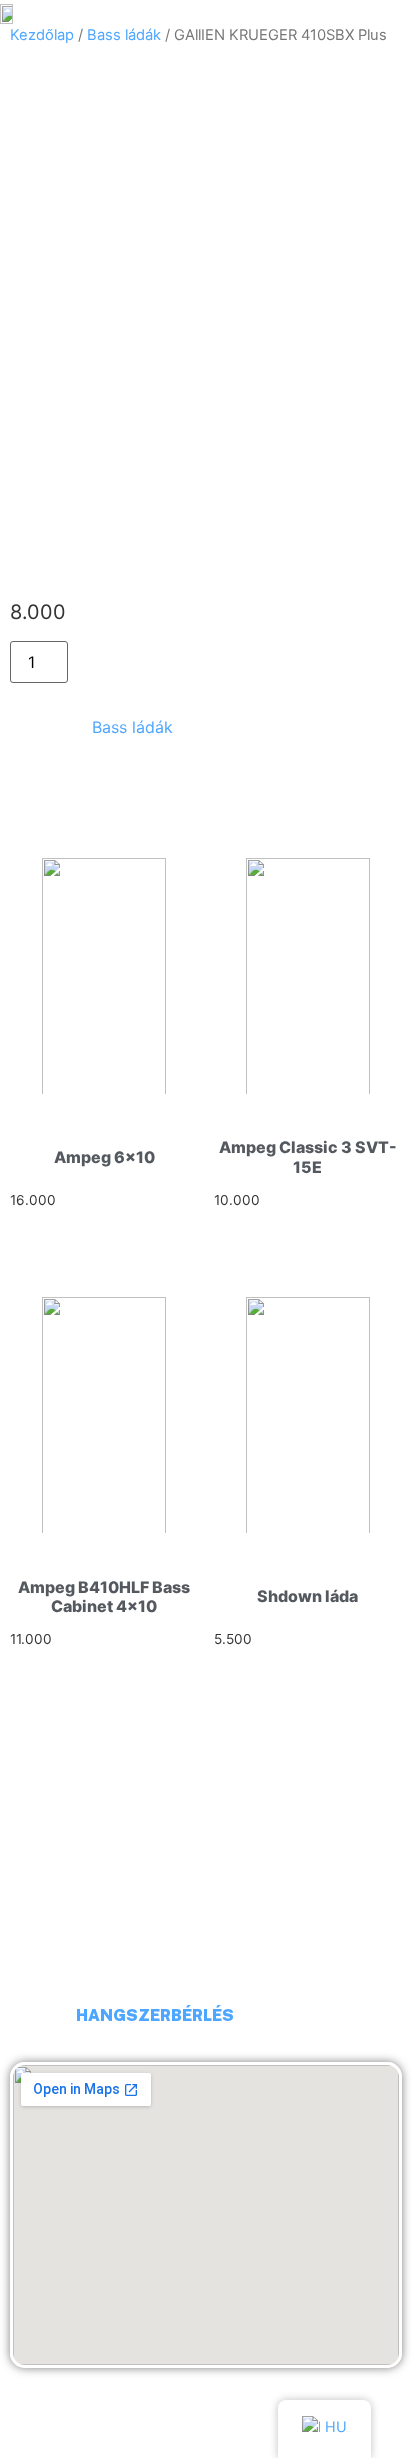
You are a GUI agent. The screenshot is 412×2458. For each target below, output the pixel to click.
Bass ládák (124, 35)
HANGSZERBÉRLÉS (155, 2015)
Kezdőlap (42, 35)
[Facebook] (35, 2016)
